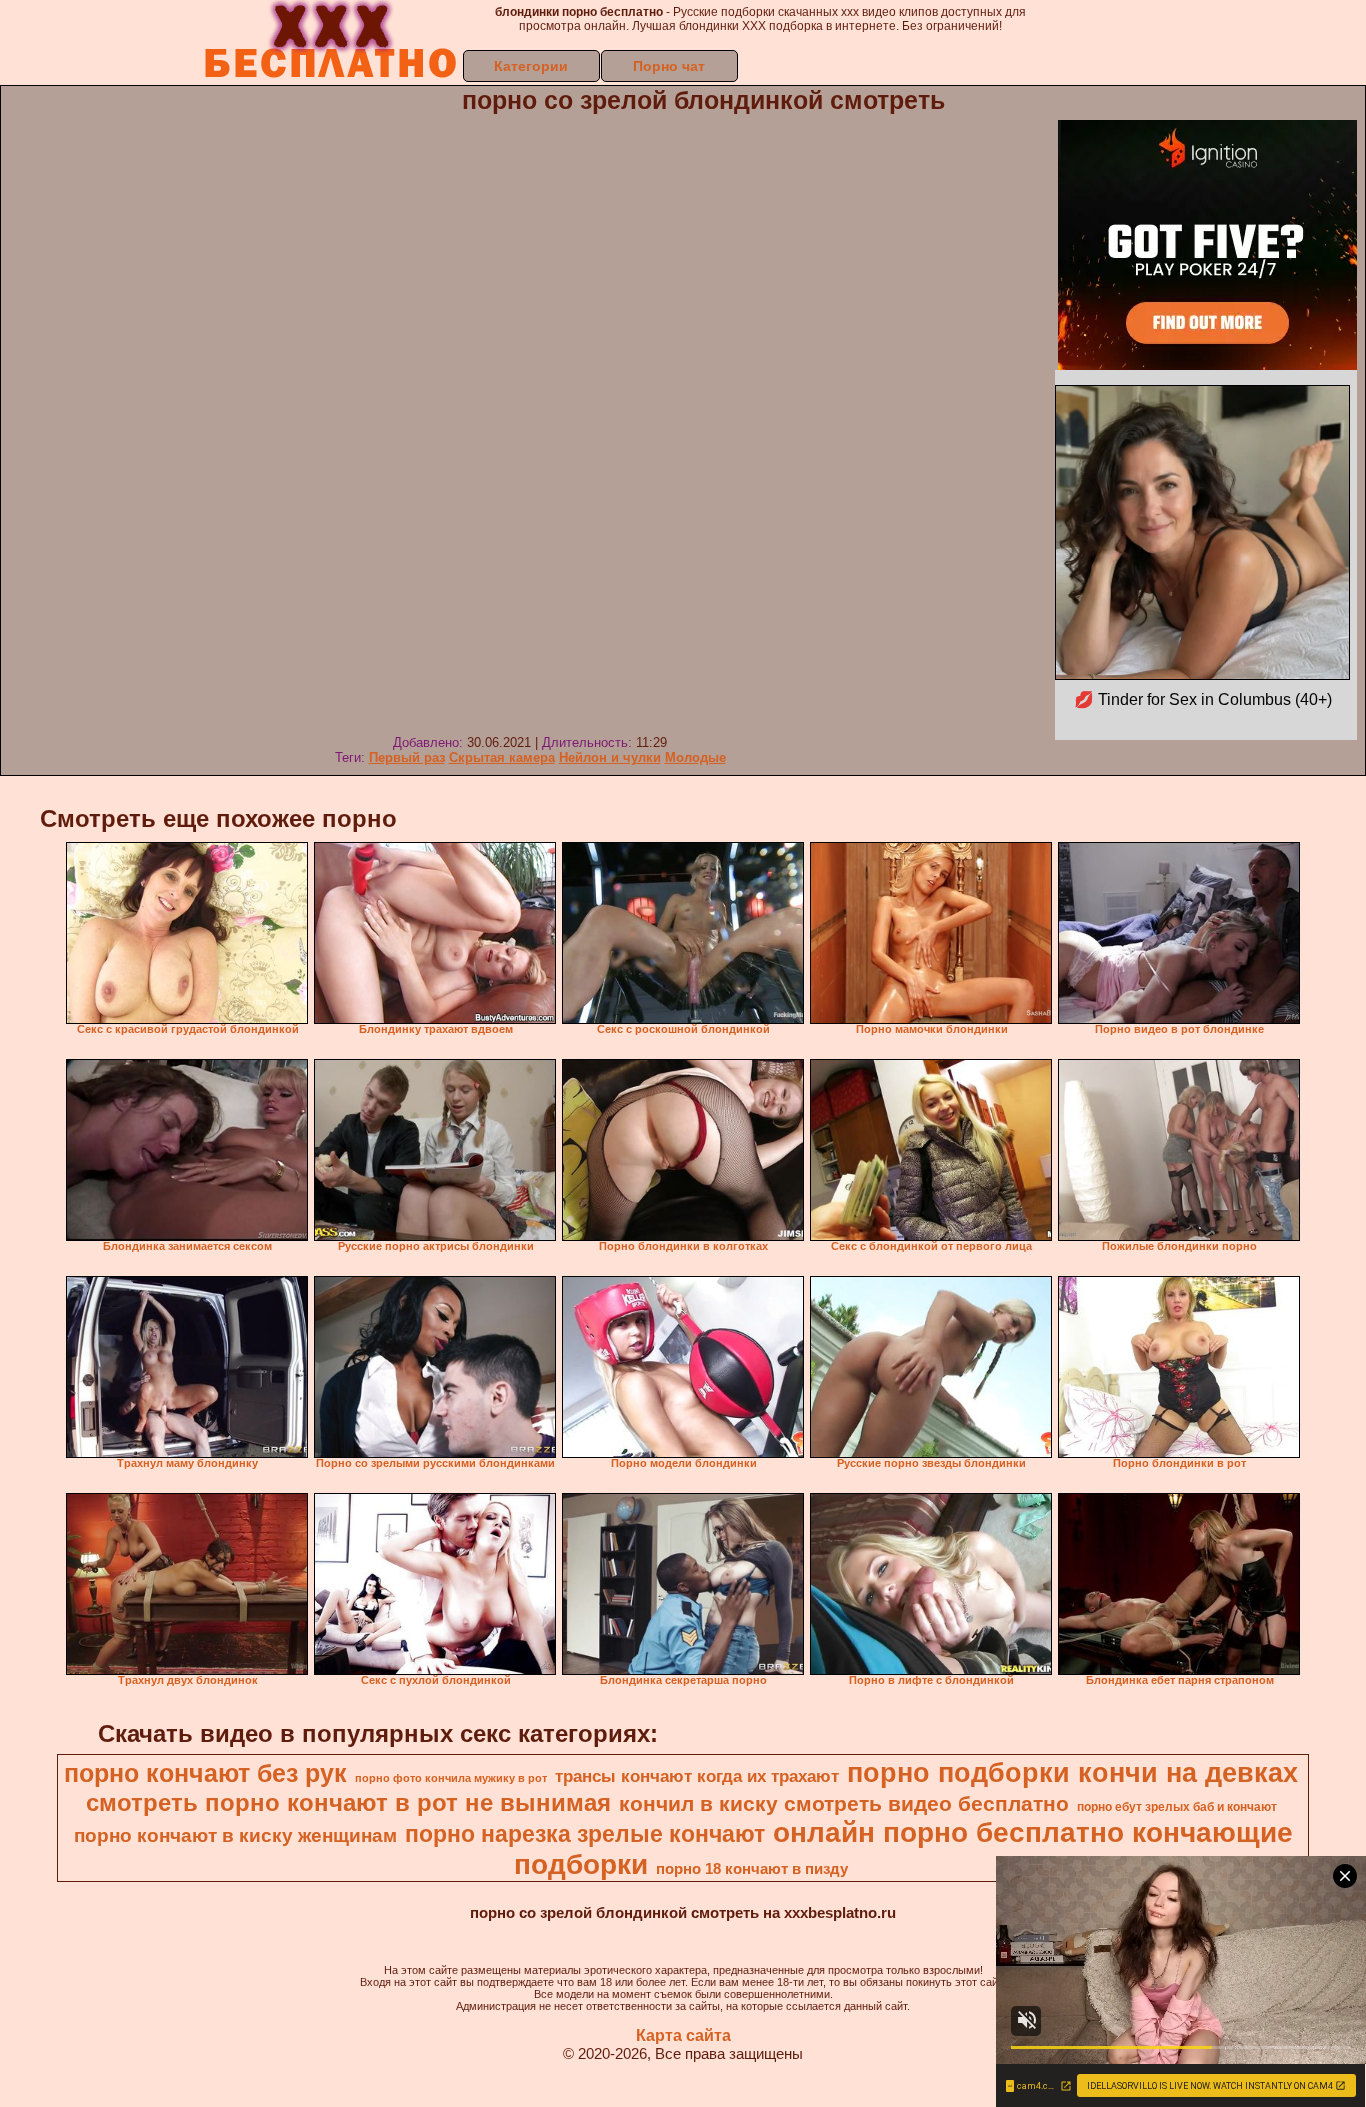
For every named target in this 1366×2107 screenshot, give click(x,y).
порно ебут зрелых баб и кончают (1177, 1807)
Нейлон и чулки (610, 757)
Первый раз (407, 757)
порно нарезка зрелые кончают (585, 1834)
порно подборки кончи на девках (1072, 1773)
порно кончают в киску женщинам (235, 1835)
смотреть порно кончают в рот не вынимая (348, 1802)
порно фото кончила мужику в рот (451, 1778)
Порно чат (669, 66)
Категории (531, 66)
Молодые (695, 757)
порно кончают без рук (205, 1773)
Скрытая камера (502, 757)
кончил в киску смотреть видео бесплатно (844, 1804)
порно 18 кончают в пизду (752, 1869)
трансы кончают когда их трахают (697, 1776)
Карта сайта (683, 2035)
